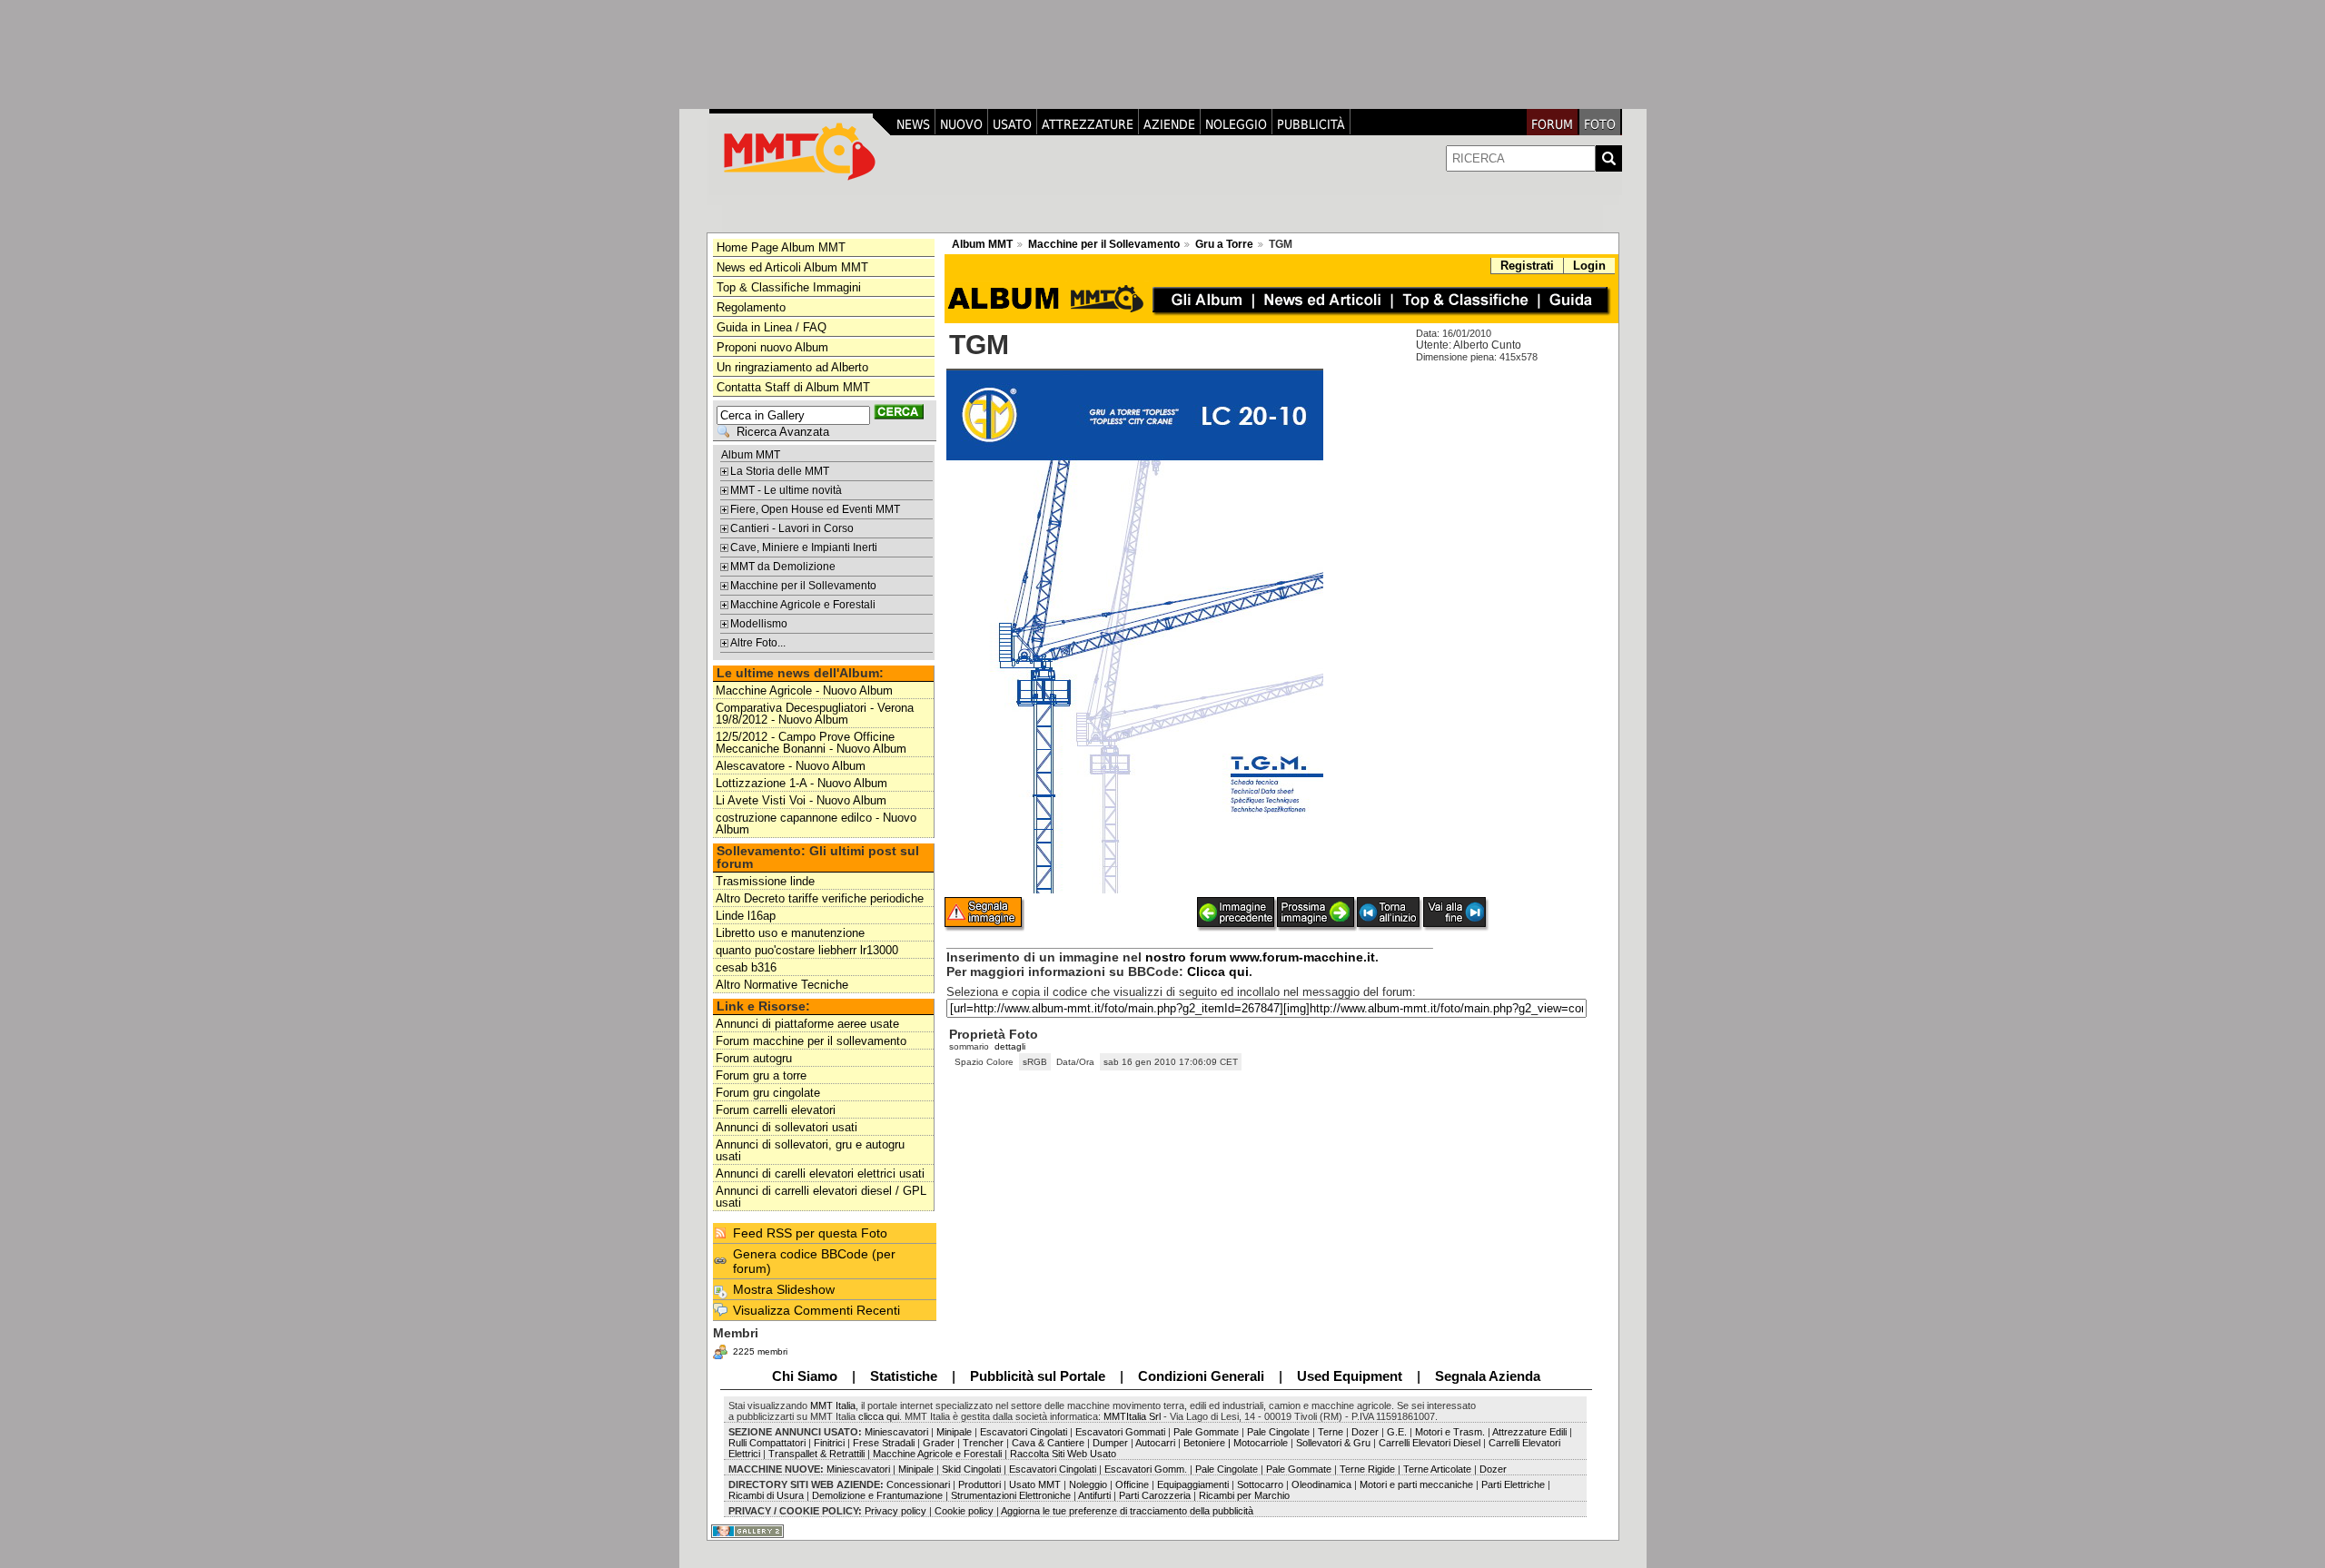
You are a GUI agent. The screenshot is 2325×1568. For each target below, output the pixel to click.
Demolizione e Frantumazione (876, 1495)
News (913, 124)
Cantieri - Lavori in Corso (792, 528)
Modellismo (759, 624)
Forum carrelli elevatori (776, 1110)
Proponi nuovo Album (772, 347)
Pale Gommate (1207, 1432)
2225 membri (760, 1351)
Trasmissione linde (765, 881)
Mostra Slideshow (784, 1289)
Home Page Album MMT (781, 247)
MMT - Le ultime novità (786, 490)
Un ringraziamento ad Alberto (792, 367)
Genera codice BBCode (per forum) (814, 1261)
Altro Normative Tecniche (782, 985)
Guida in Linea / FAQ (772, 327)
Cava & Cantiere (1048, 1443)
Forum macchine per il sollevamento (811, 1041)
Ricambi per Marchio (1244, 1495)
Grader (939, 1443)
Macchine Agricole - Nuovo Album (804, 690)
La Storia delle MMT (780, 471)
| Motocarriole (1259, 1443)
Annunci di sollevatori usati (787, 1127)
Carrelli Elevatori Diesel (1430, 1443)
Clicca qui (1218, 971)
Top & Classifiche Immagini (789, 287)
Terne (1331, 1432)
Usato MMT (1035, 1484)
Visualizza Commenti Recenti (816, 1310)
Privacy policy (894, 1511)
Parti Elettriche (1513, 1484)
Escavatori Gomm (1144, 1469)
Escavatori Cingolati (1024, 1432)
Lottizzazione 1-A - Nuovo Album (801, 783)
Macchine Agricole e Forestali (803, 605)
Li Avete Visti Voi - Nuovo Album (801, 800)
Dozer (1365, 1432)
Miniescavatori (895, 1432)
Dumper (1110, 1443)
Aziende (1169, 124)
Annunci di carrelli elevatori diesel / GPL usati (821, 1197)
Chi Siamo (805, 1376)
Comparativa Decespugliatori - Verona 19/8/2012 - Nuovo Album (815, 714)
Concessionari (920, 1484)
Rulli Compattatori (767, 1443)
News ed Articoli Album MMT (792, 267)
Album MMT (751, 455)
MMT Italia (833, 1405)
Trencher (983, 1443)
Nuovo (961, 124)
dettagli (1010, 1046)
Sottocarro (1260, 1484)
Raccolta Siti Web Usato (1063, 1454)
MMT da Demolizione (783, 567)
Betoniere (1204, 1443)
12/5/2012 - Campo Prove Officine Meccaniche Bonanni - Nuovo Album (811, 743)
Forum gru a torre (761, 1075)
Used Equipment (1350, 1376)
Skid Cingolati (971, 1469)
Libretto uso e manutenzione (790, 933)
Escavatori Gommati (1119, 1432)
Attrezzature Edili (1529, 1432)
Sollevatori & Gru (1332, 1443)
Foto (1600, 124)
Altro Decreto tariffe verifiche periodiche (820, 898)
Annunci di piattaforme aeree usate (807, 1024)
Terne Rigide (1367, 1469)
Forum (1552, 124)
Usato (1012, 124)
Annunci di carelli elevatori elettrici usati (820, 1174)
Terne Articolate (1437, 1469)
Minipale (954, 1432)
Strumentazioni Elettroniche (1011, 1495)
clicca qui (879, 1416)
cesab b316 (746, 967)
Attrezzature (1088, 124)
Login (1589, 266)
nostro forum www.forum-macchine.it (1260, 957)
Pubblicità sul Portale (1038, 1376)
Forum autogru (754, 1058)
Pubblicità (1311, 124)
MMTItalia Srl (1132, 1416)
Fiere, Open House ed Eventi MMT (815, 509)
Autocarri (1156, 1443)
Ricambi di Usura (766, 1495)
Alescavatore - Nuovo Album (791, 766)
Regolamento (751, 307)
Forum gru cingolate (768, 1093)
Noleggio (1236, 124)
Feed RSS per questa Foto (810, 1233)
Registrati (1527, 266)
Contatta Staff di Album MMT (793, 387)
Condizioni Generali (1201, 1376)
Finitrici (831, 1443)
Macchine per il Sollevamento (803, 586)
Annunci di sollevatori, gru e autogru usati (810, 1150)
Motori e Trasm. (1450, 1432)
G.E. (1397, 1432)
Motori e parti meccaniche (1416, 1484)
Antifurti (1094, 1495)
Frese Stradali (884, 1443)
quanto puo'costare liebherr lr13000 (807, 950)
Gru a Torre (1224, 244)
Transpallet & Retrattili (815, 1454)
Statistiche (904, 1376)
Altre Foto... (758, 643)
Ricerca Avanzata (783, 432)
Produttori (979, 1484)
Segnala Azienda (1488, 1376)
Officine (1132, 1484)
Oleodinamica (1321, 1484)
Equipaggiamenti (1194, 1484)
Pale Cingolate (1278, 1432)
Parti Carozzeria (1155, 1495)
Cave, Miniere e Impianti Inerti (804, 547)
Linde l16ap (746, 916)
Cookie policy (964, 1511)
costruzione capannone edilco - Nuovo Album (816, 823)
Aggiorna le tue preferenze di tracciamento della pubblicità (1127, 1511)
